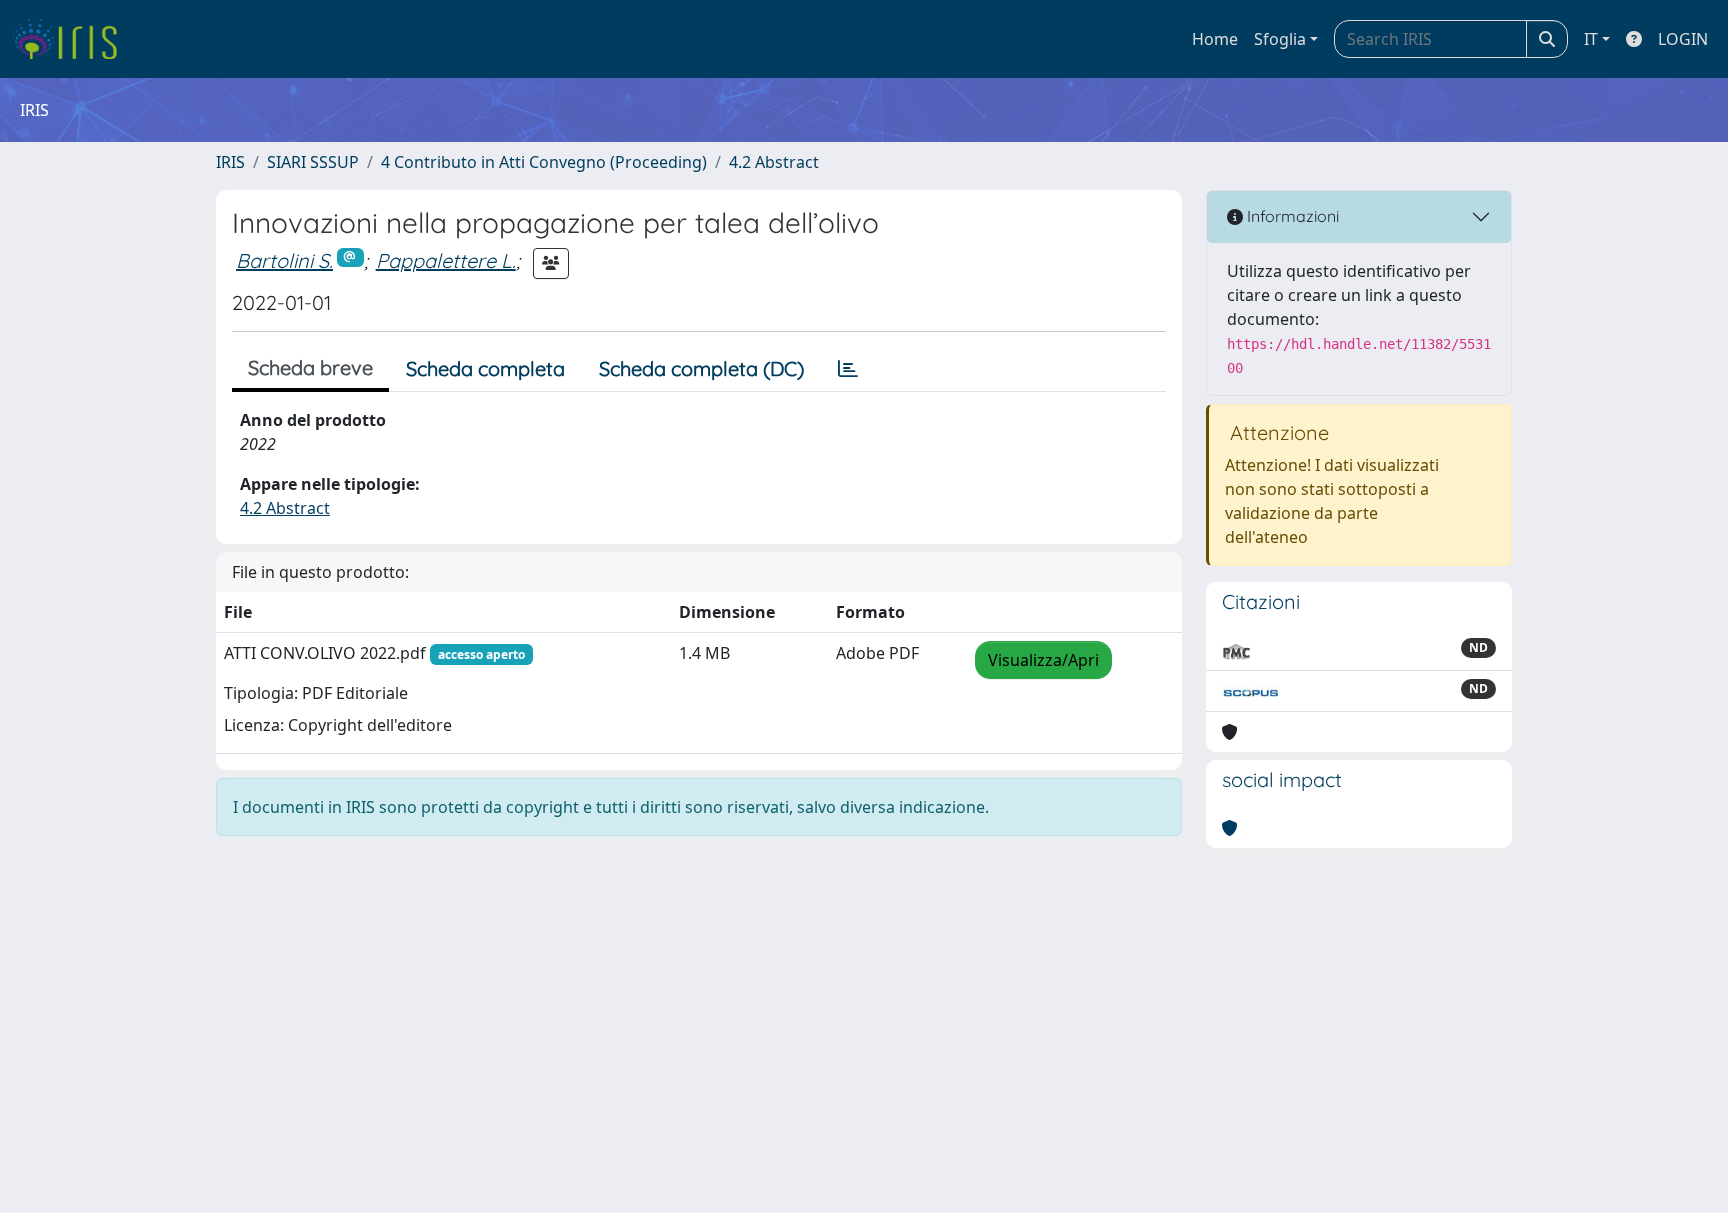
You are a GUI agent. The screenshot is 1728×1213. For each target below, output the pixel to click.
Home (1215, 39)
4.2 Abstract (774, 162)
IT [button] (1591, 39)
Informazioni (1291, 216)
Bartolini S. (284, 260)
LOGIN (1683, 39)
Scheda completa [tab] (485, 368)
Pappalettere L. (446, 260)
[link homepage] (72, 39)
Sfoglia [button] (1280, 39)
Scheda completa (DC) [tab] (701, 368)
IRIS (230, 162)
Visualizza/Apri (1043, 660)
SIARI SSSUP (313, 162)
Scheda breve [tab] (310, 367)
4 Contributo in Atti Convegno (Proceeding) (544, 162)
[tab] (848, 369)
